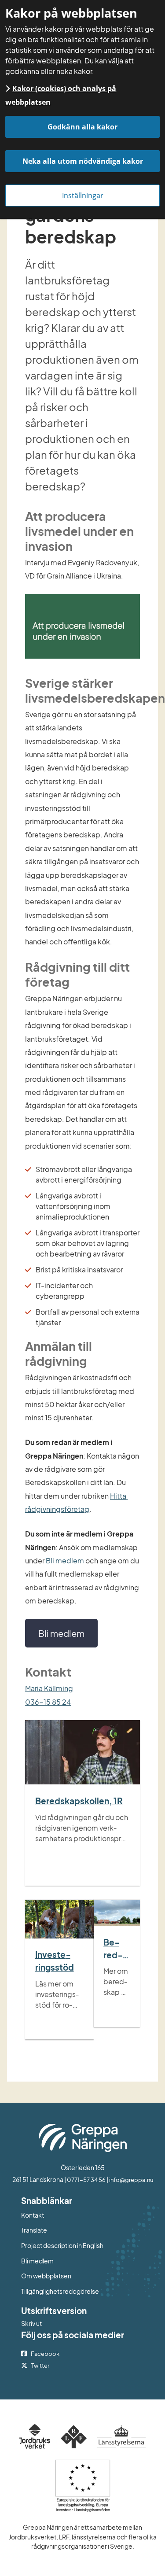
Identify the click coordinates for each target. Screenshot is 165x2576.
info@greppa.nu (131, 2180)
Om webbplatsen (46, 2276)
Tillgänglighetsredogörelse (60, 2291)
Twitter (40, 2366)
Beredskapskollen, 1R (79, 1801)
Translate (70, 2230)
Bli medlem (65, 1561)
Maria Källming (49, 1688)
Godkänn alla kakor (82, 127)
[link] (82, 1803)
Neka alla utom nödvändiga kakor (83, 161)
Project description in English (62, 2245)
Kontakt (33, 2215)
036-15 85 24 (48, 1702)
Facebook (45, 2354)
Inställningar (83, 195)
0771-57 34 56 (86, 2180)
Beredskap (113, 1955)
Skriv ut (31, 2323)
